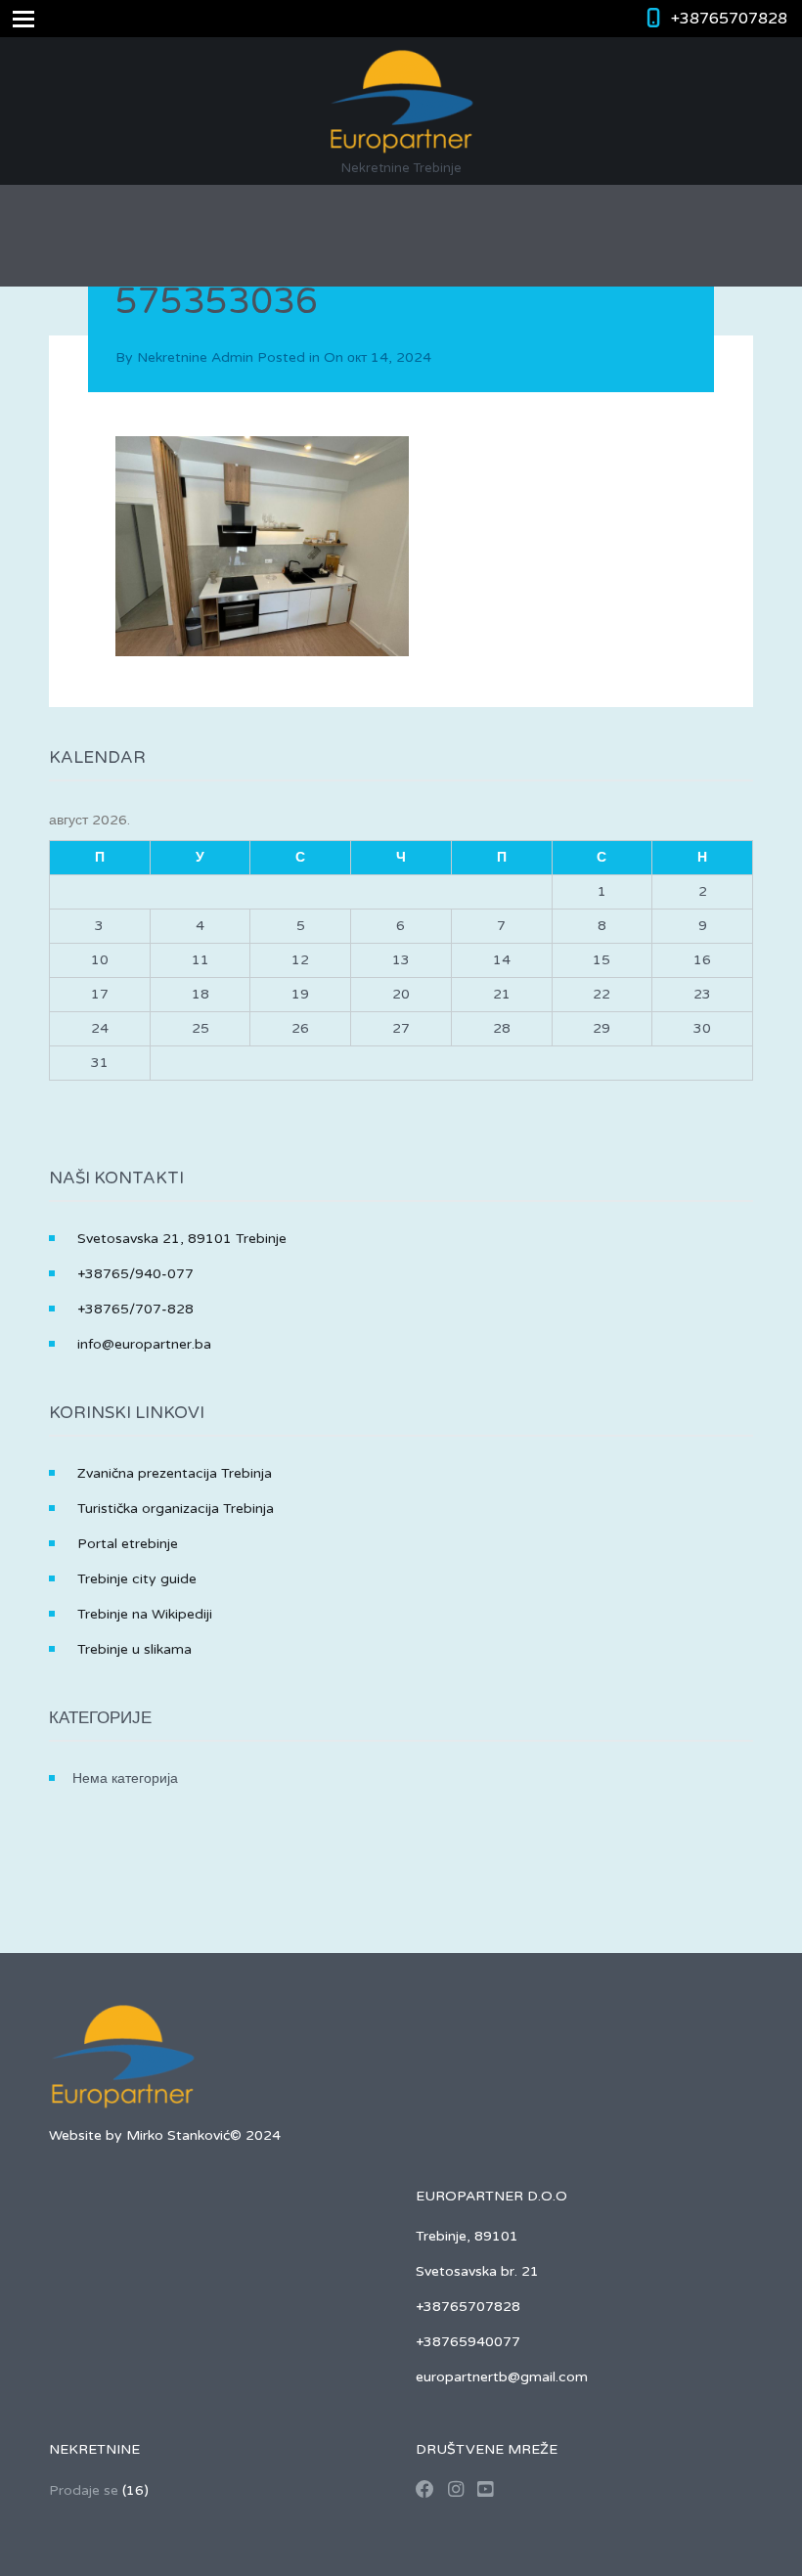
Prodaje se (84, 2490)
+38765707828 (729, 19)
